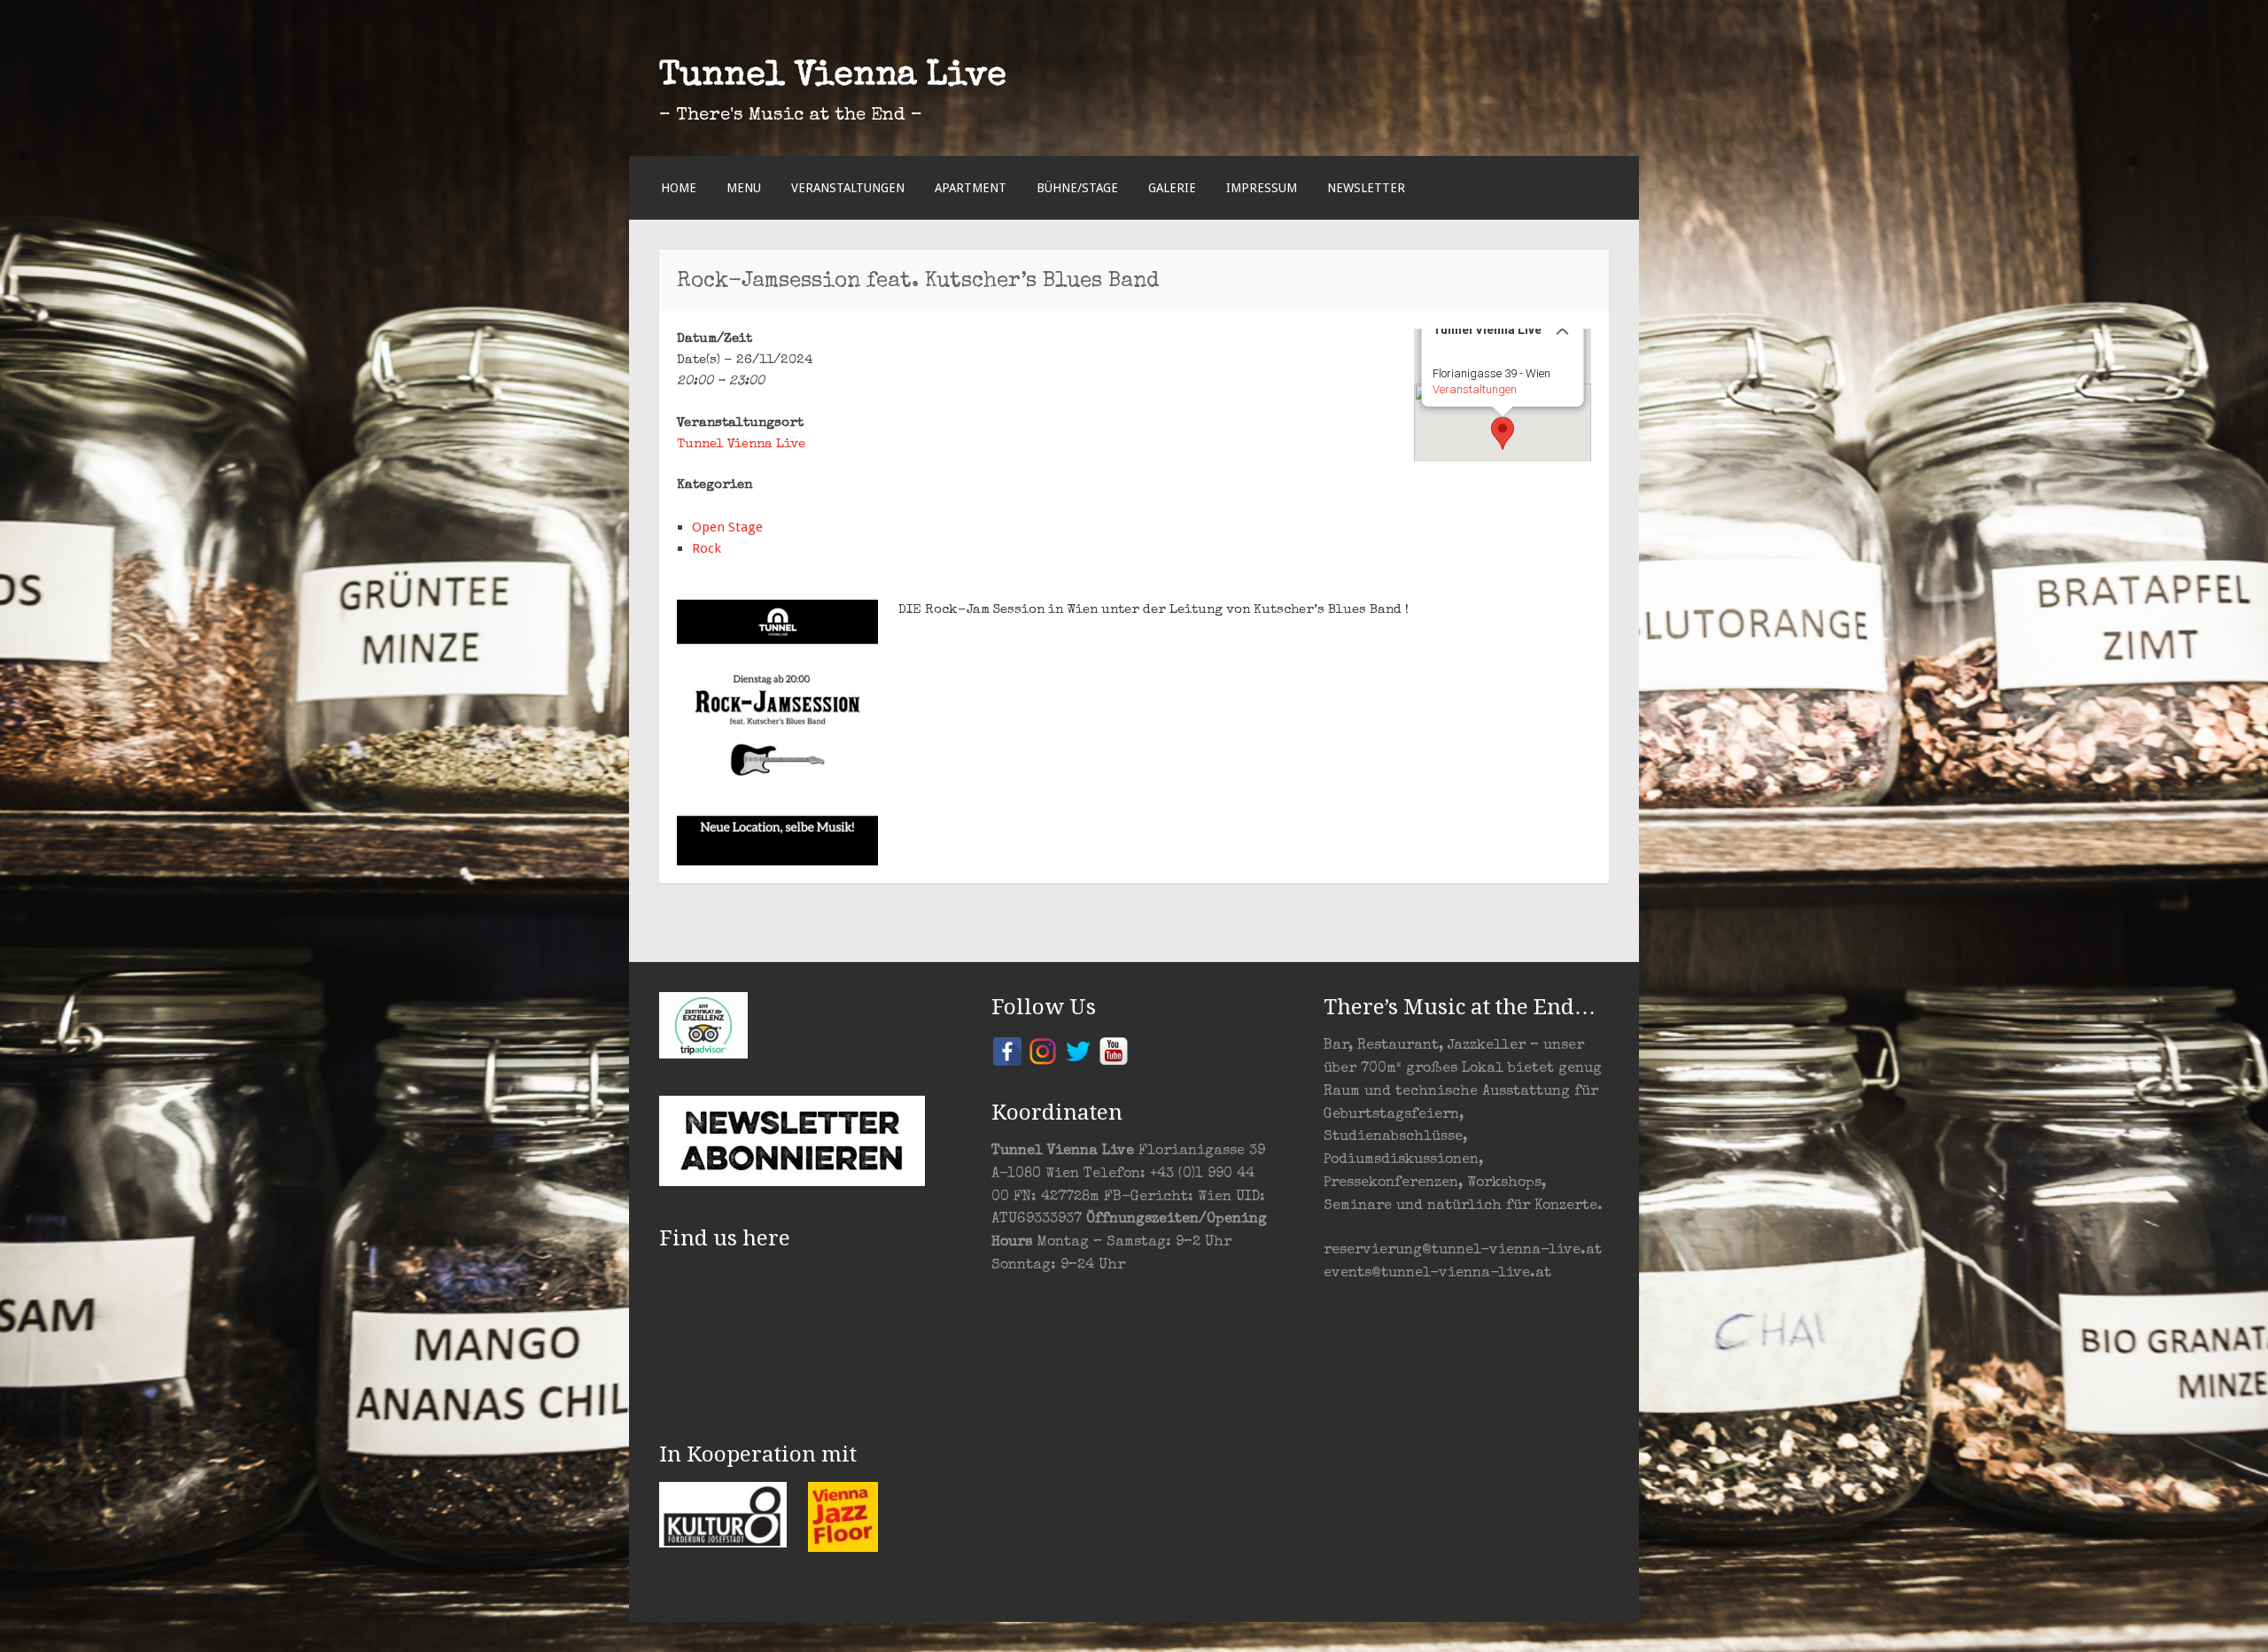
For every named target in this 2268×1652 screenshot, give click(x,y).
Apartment (971, 188)
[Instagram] (1043, 1050)
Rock (707, 548)
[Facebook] (1007, 1050)
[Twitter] (1078, 1050)
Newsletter (1366, 188)
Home (679, 188)
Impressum (1262, 188)
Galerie (1172, 188)
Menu (744, 188)
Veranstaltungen (848, 188)
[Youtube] (1114, 1050)
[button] (1503, 433)
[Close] (1563, 329)
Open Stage (727, 527)
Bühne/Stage (1077, 188)
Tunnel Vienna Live (833, 77)
